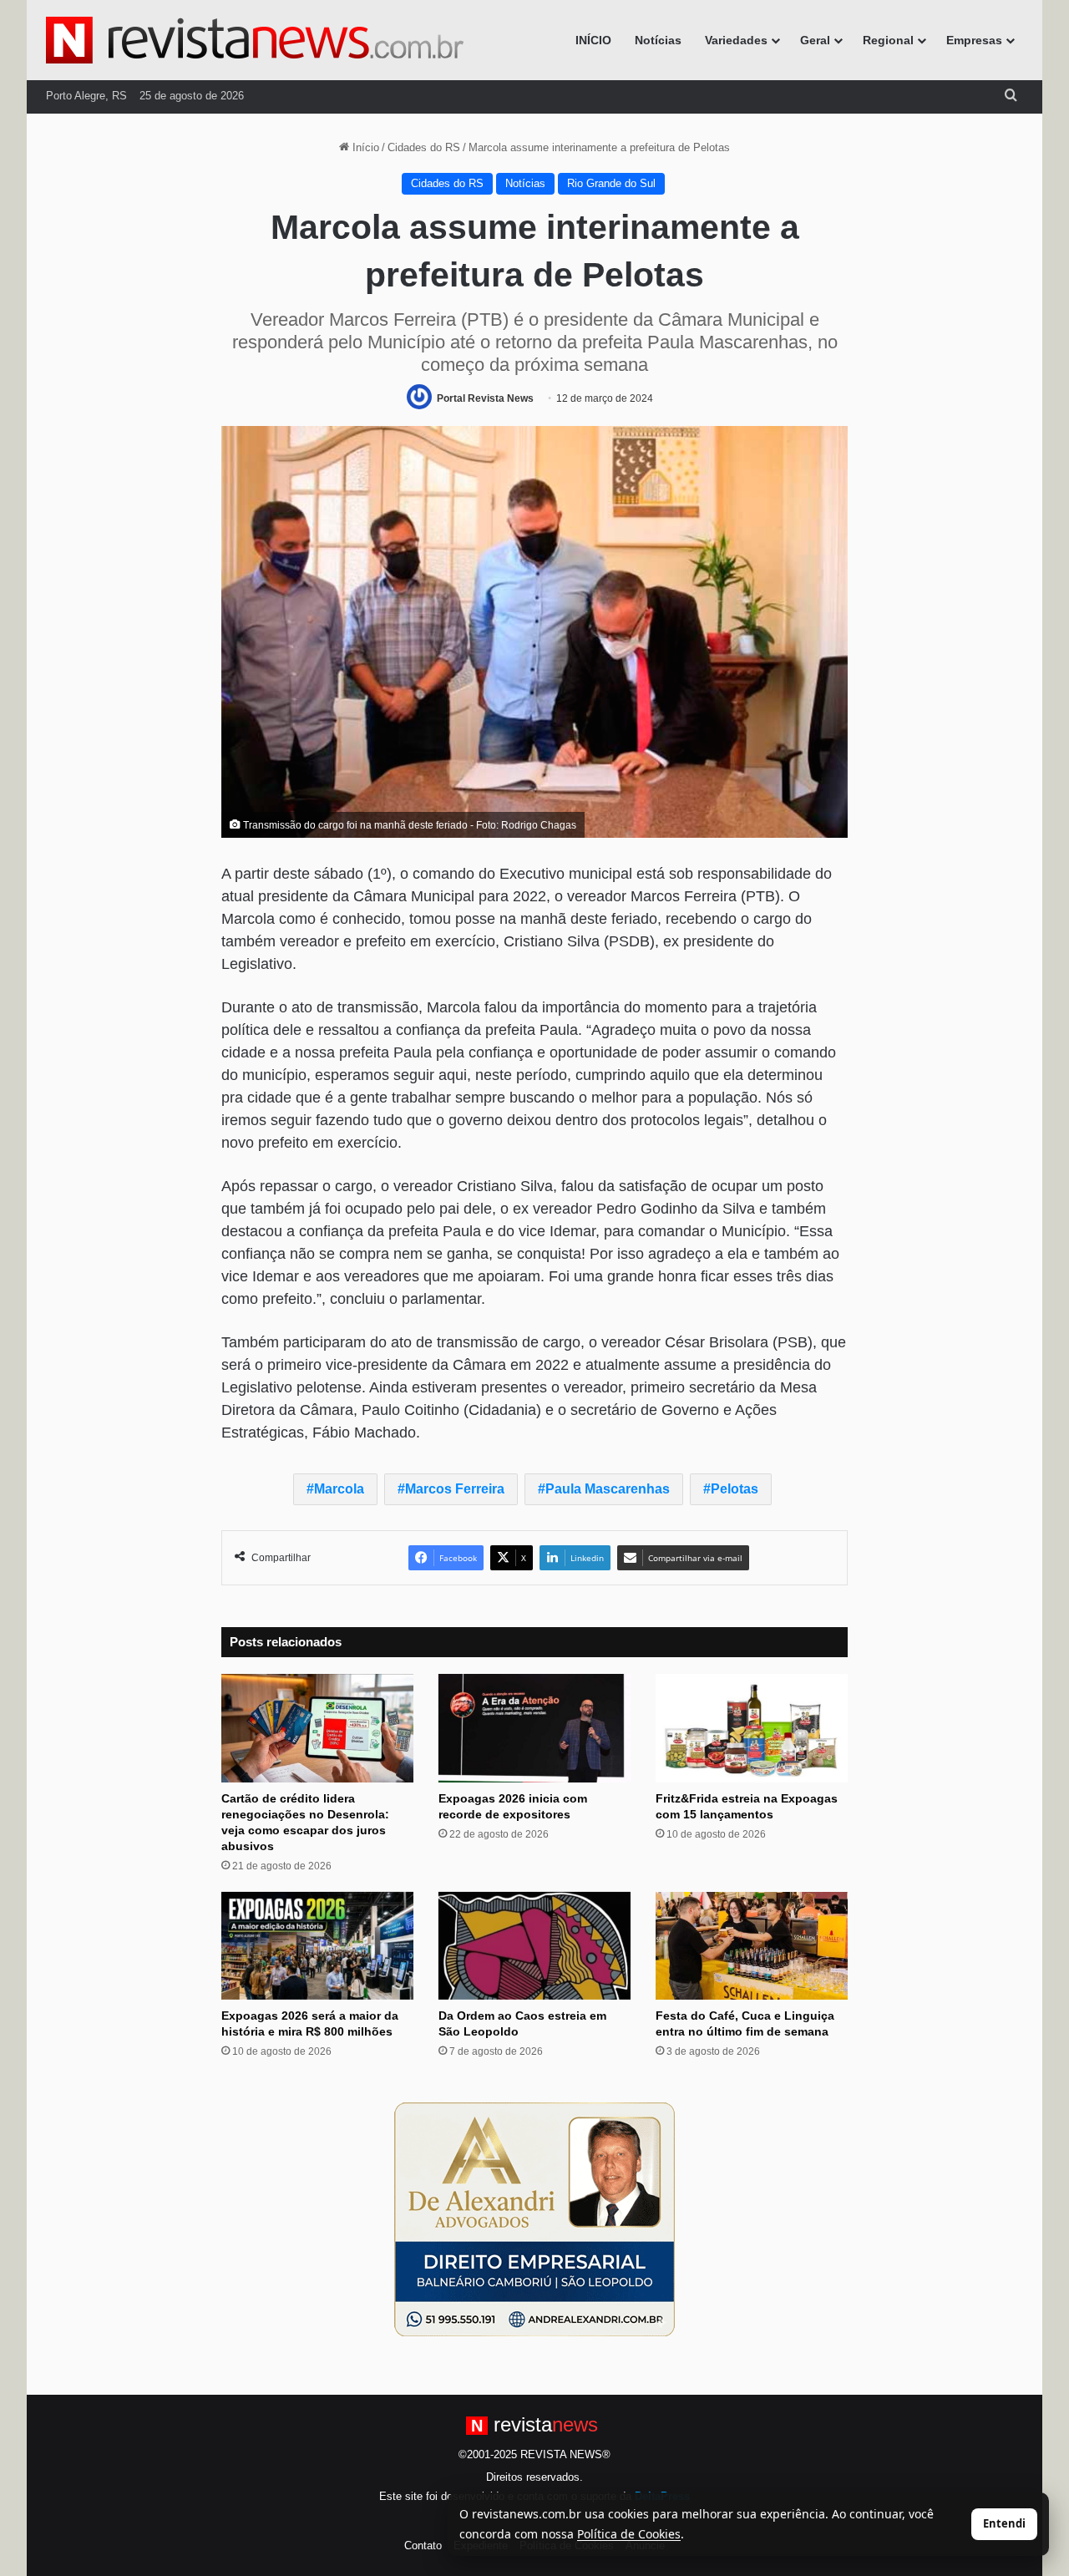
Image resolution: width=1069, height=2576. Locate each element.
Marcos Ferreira (455, 1489)
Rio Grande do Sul (611, 183)
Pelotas (735, 1489)
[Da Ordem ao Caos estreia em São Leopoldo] (534, 1946)
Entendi (1004, 2523)
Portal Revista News (485, 398)
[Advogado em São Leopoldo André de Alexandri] (534, 2219)
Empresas (974, 40)
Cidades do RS (424, 147)
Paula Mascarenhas (608, 1489)
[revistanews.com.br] (255, 40)
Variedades (736, 40)
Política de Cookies (629, 2534)
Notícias (658, 40)
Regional (888, 40)
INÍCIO (593, 40)
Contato (423, 2546)
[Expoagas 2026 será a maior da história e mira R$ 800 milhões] (317, 1946)
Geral (815, 40)
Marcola (339, 1489)
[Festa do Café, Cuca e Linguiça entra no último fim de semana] (752, 1946)
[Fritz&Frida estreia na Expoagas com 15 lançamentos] (752, 1728)
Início (364, 147)
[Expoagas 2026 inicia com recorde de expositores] (534, 1728)
